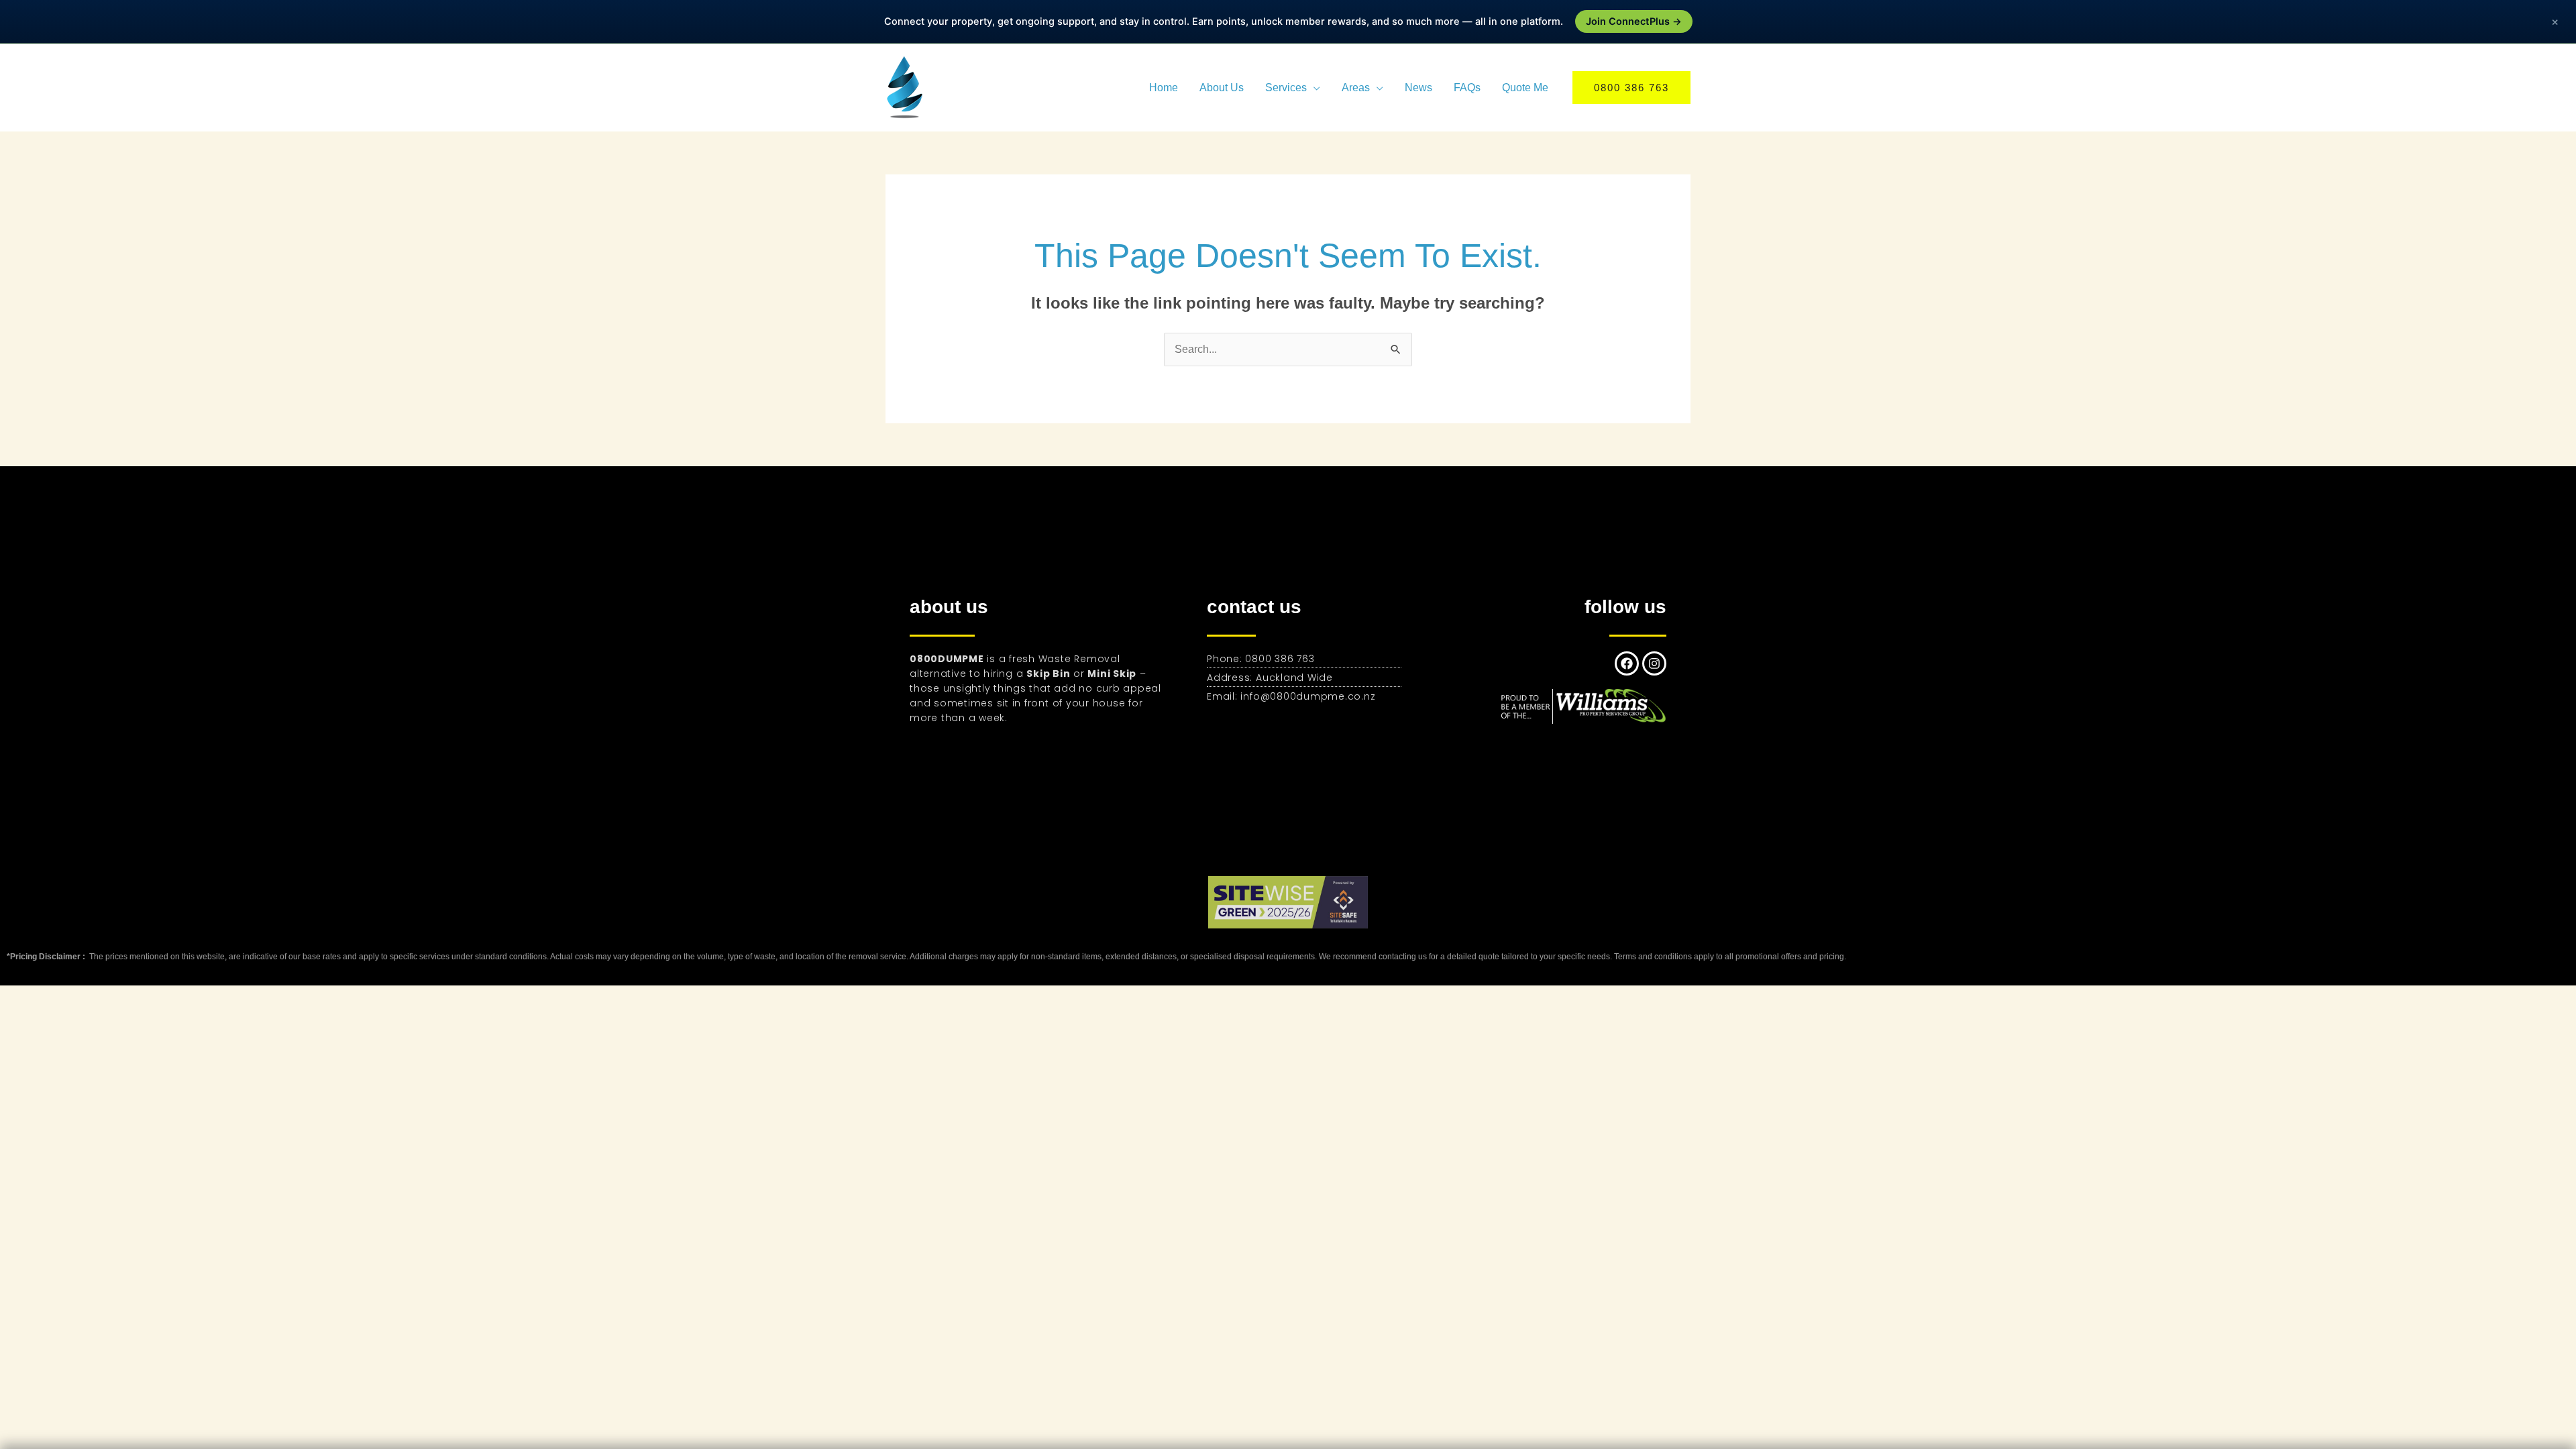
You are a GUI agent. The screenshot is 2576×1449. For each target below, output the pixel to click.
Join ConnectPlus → (1634, 21)
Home (1164, 88)
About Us (1222, 88)
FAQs (1467, 88)
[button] (1631, 88)
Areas (1356, 88)
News (1418, 88)
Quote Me (1525, 88)
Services (1286, 88)
